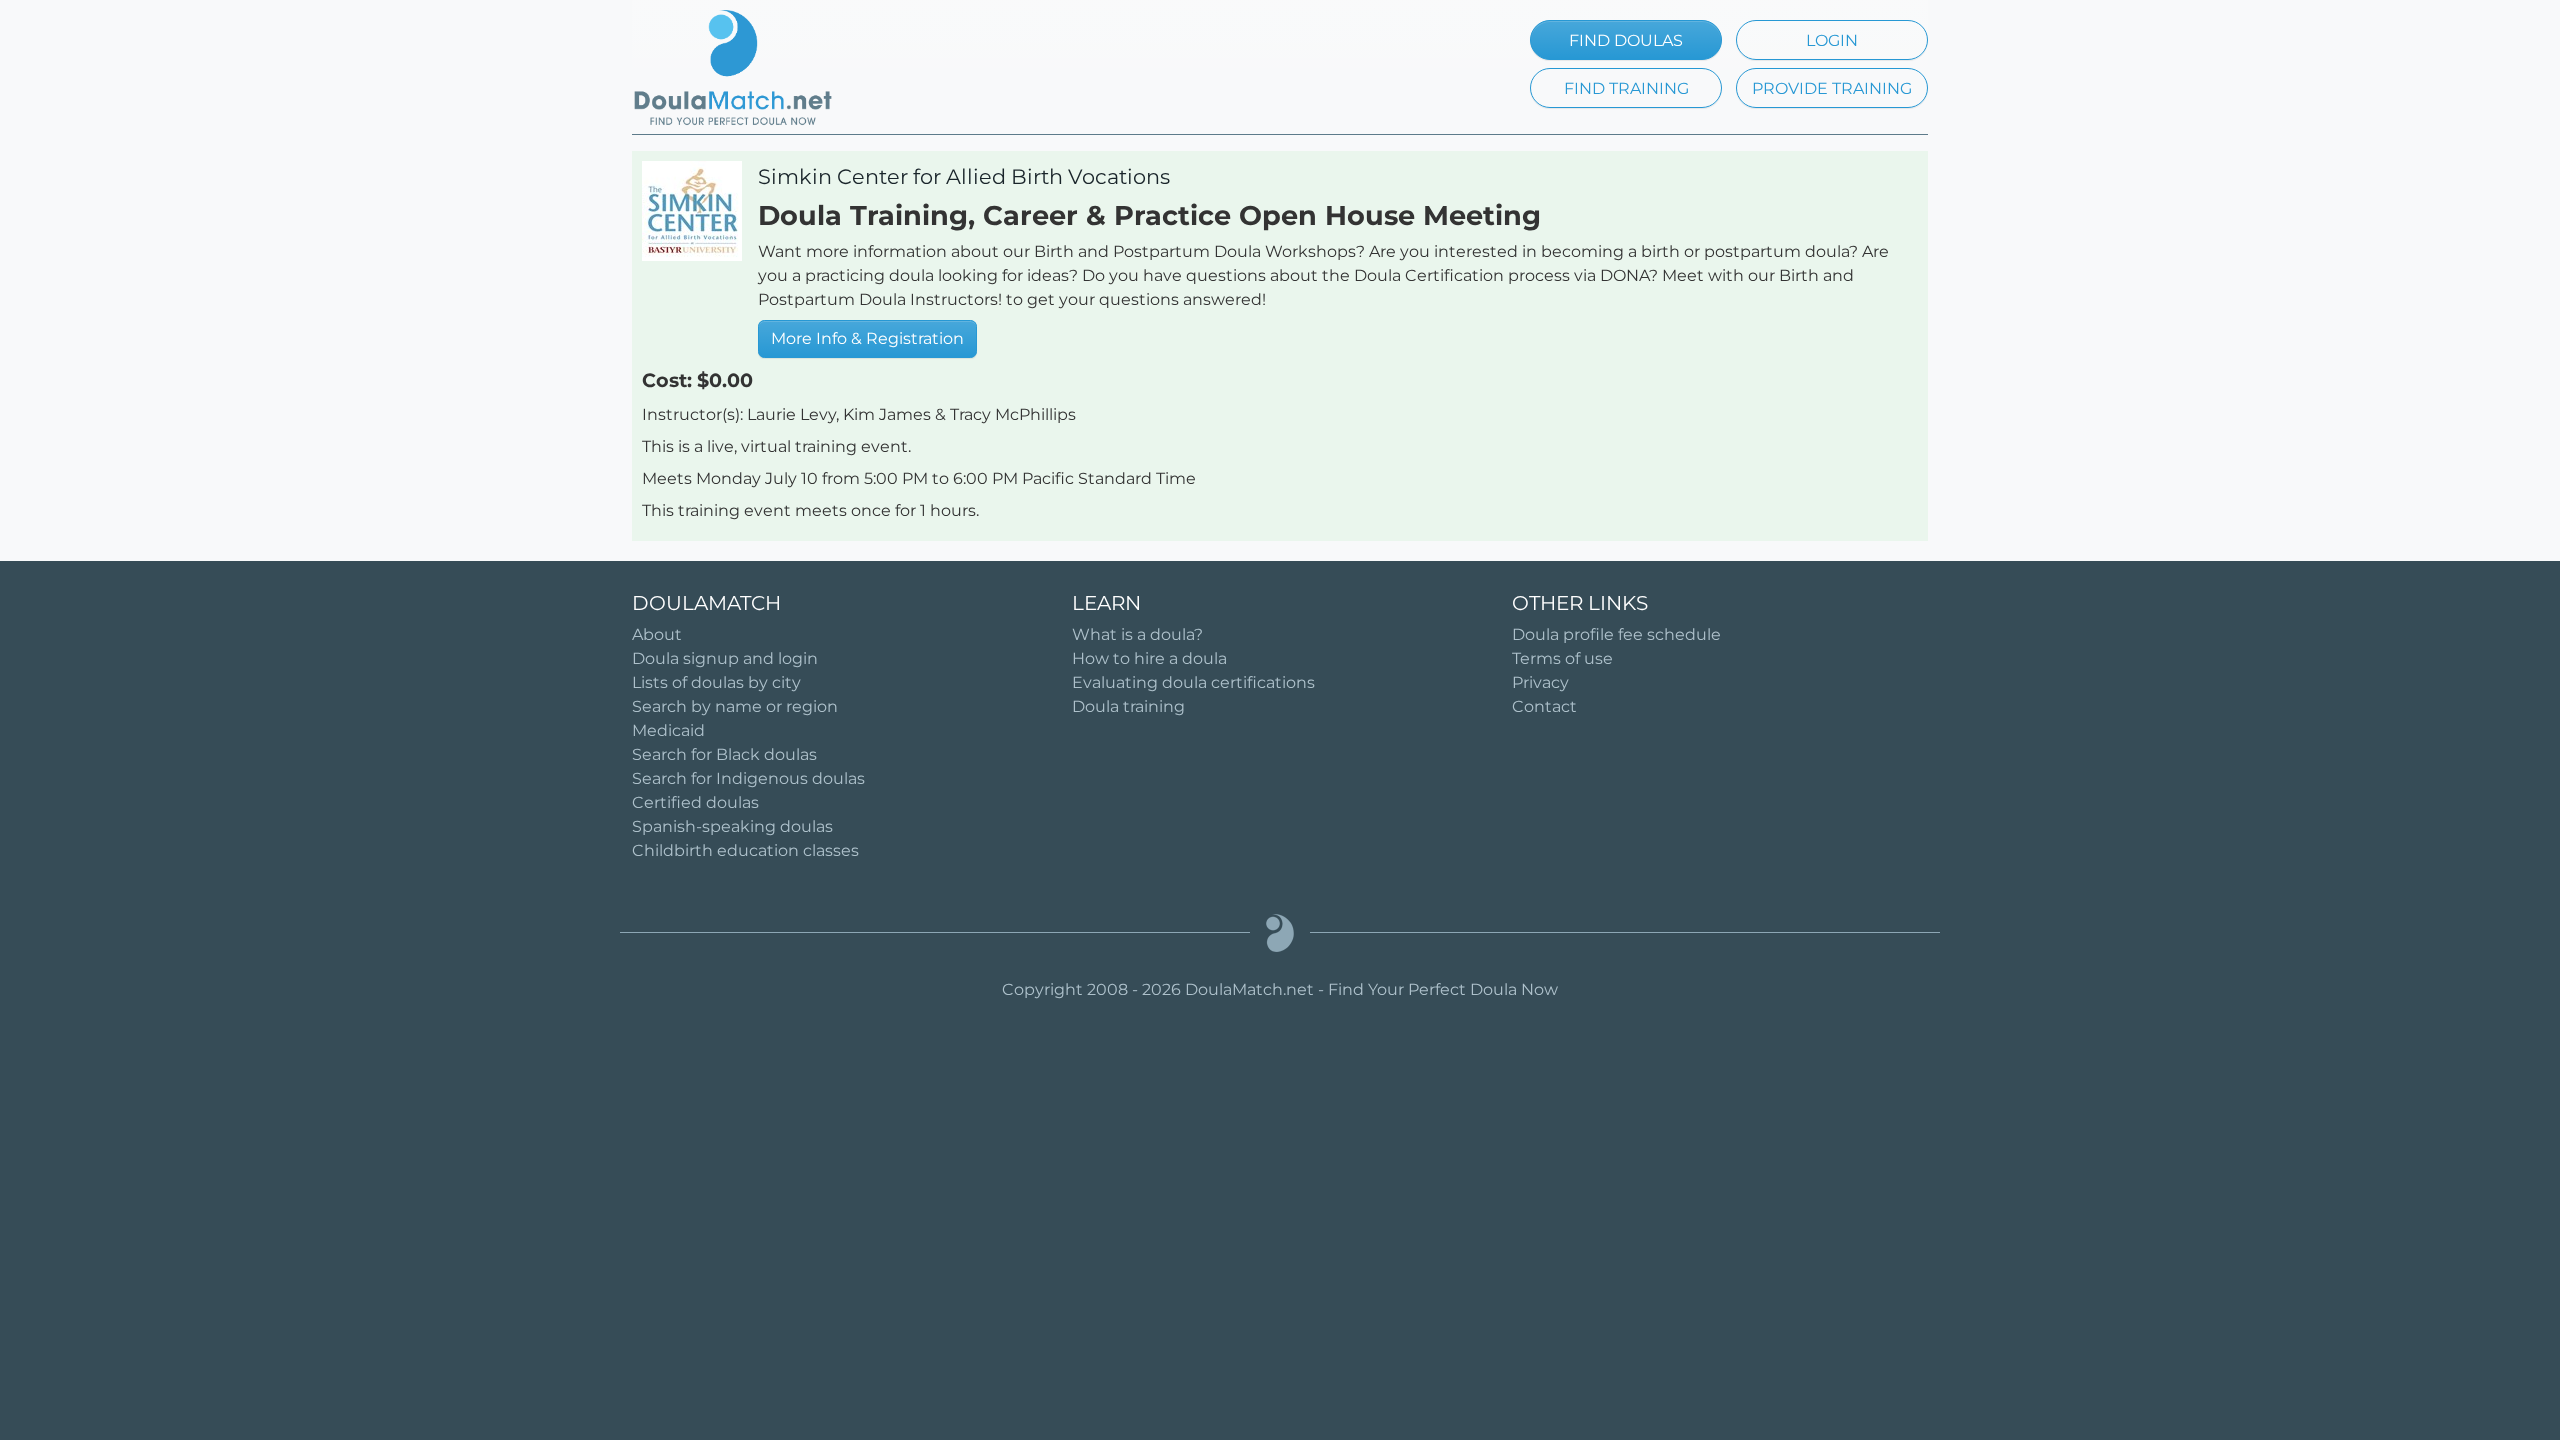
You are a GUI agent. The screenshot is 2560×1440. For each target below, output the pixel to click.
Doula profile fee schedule (1616, 634)
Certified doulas (695, 802)
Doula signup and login (725, 658)
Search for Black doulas (724, 754)
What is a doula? (1137, 634)
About (657, 634)
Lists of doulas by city (716, 682)
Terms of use (1562, 658)
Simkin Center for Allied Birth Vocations (964, 176)
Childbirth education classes (745, 850)
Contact (1544, 706)
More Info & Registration (867, 338)
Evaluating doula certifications (1193, 682)
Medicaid (668, 730)
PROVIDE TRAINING (1832, 88)
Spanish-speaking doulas (732, 826)
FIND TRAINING (1626, 88)
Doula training (1128, 706)
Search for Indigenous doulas (748, 778)
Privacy (1540, 682)
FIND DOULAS (1626, 40)
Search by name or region (735, 706)
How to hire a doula (1149, 658)
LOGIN (1832, 40)
